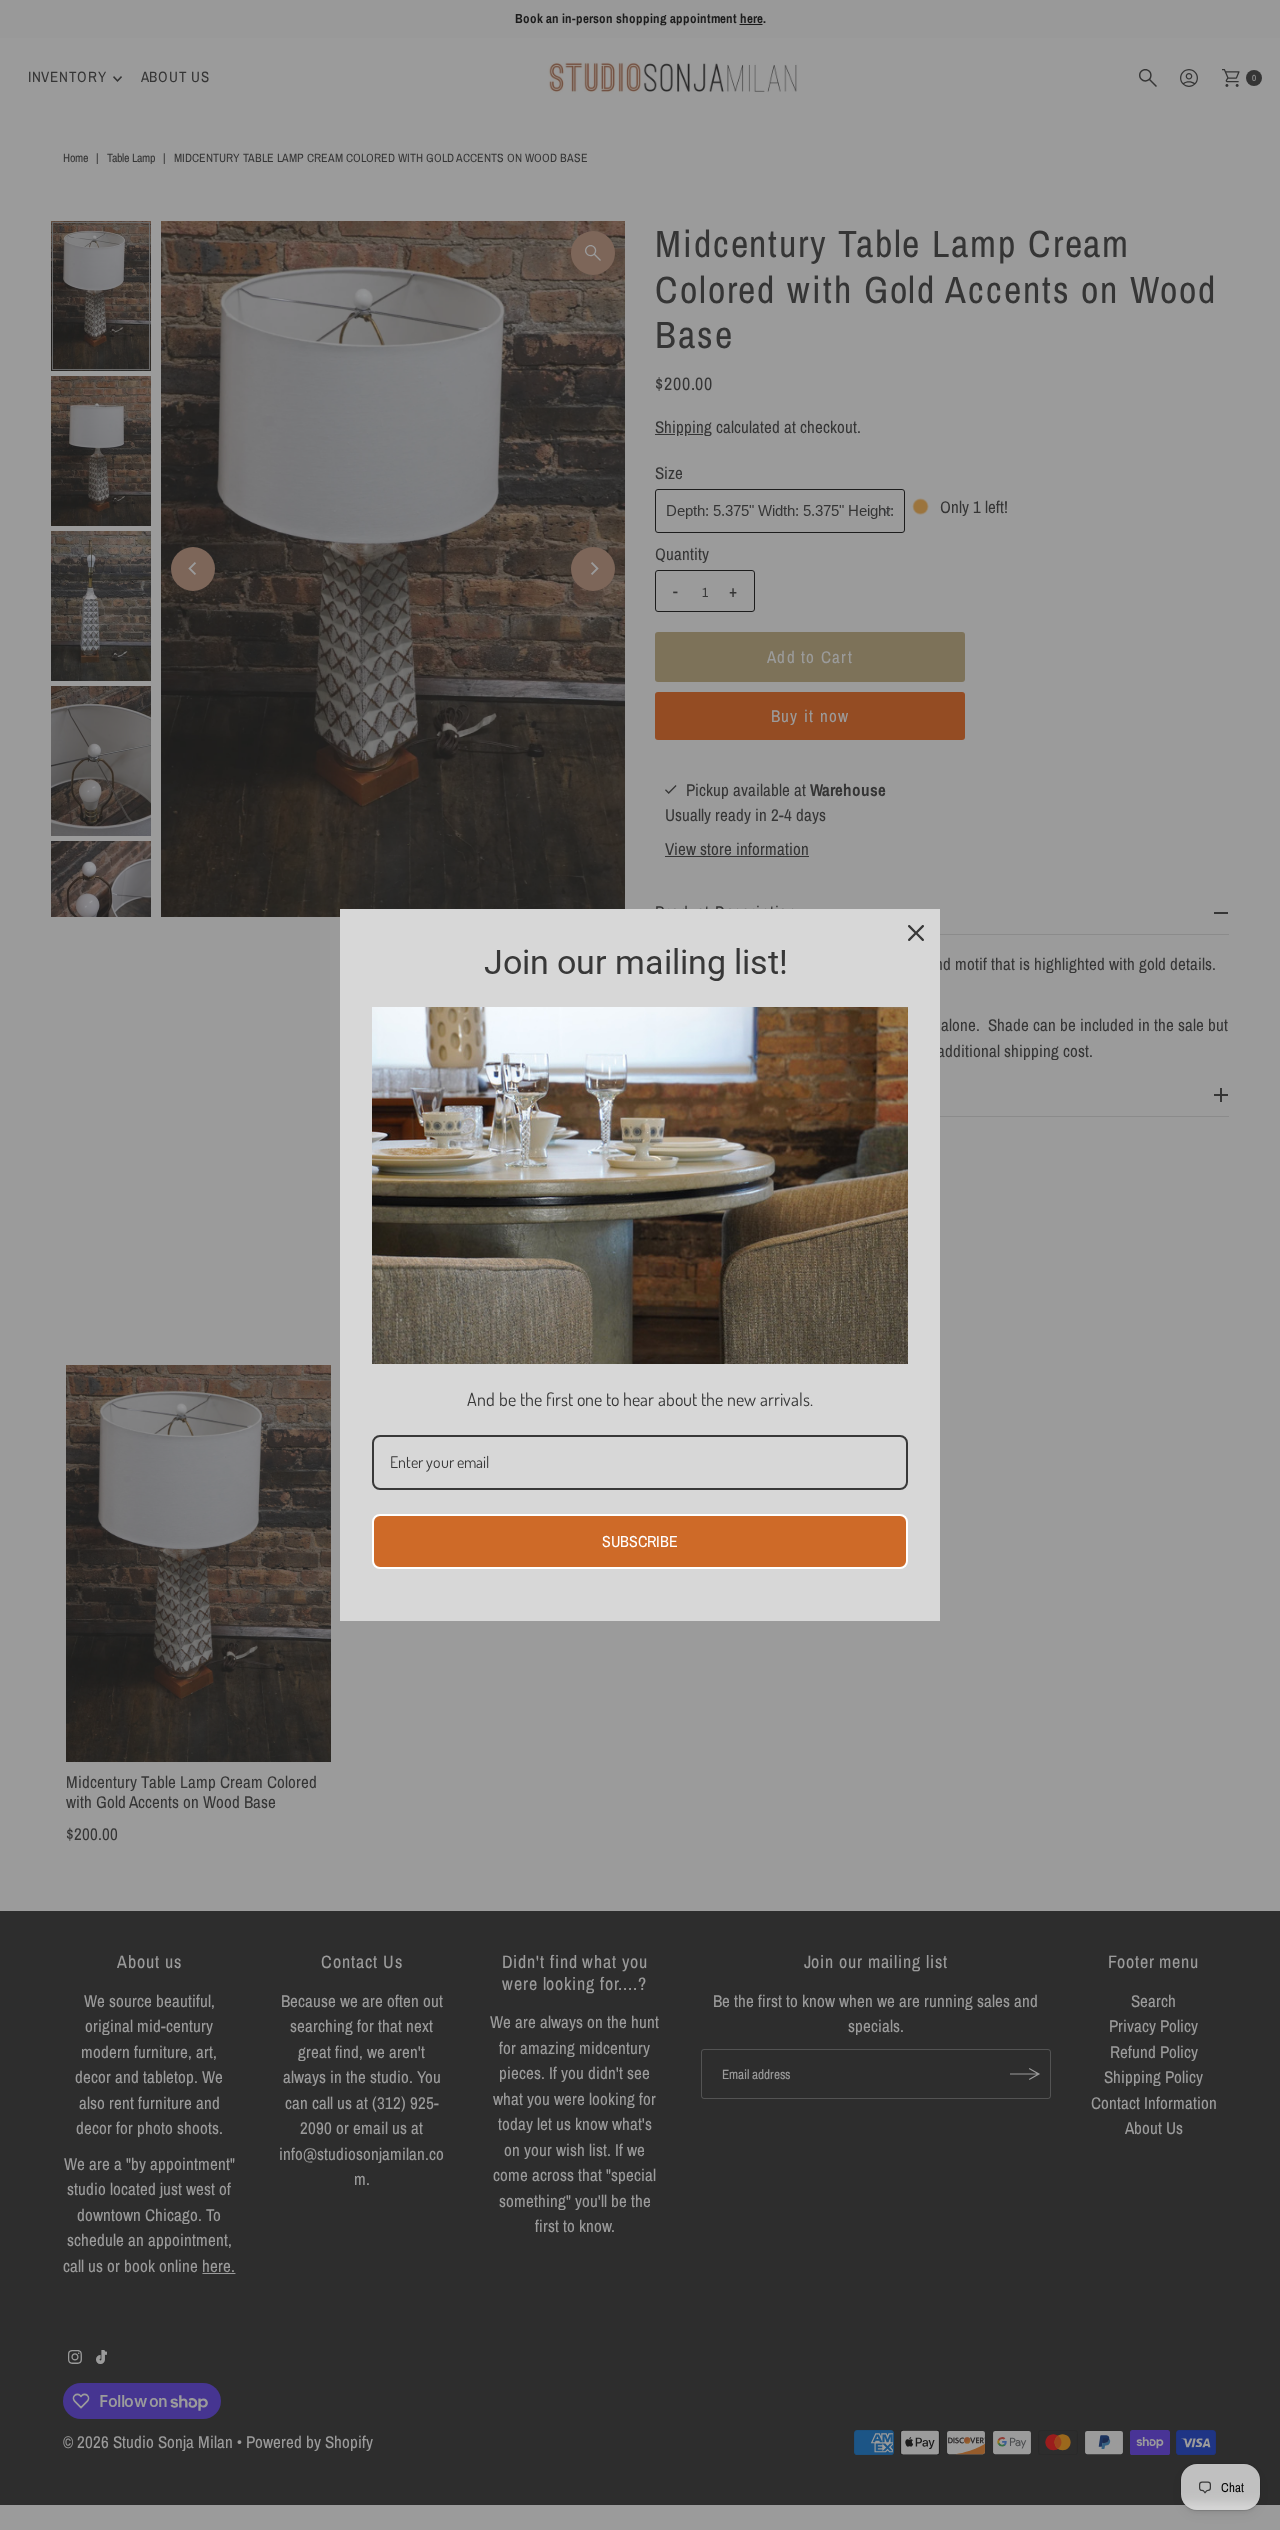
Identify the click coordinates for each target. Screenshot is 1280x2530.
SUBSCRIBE (640, 1541)
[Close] (916, 933)
